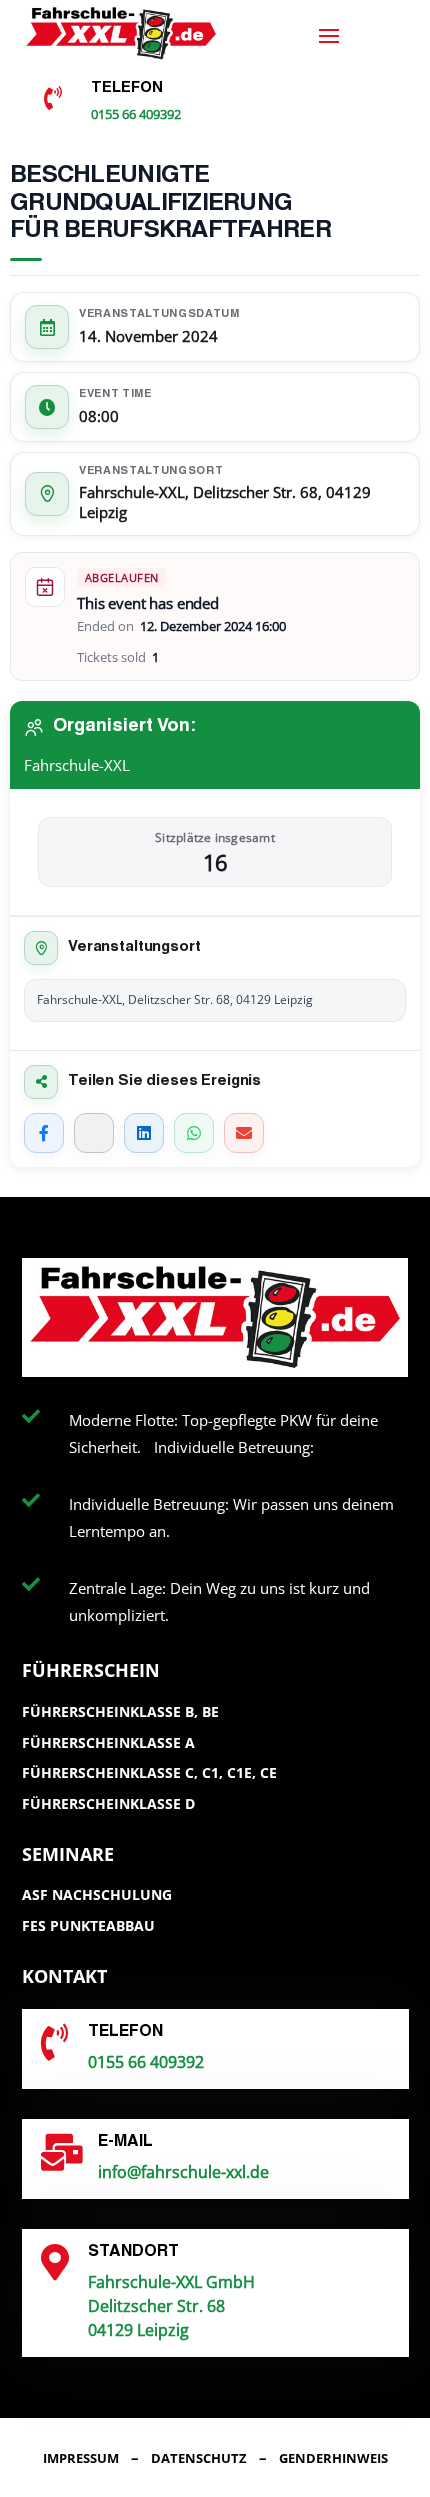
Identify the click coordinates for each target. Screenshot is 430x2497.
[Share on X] (94, 1133)
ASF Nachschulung (97, 1894)
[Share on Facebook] (44, 1133)
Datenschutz (199, 2458)
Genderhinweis (333, 2458)
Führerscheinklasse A (108, 1742)
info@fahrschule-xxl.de (183, 2172)
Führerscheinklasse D (108, 1803)
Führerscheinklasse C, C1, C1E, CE (149, 1772)
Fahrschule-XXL (77, 765)
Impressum (81, 2458)
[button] (36, 2461)
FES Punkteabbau (88, 1925)
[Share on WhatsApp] (194, 1133)
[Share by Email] (244, 1133)
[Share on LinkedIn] (144, 1133)
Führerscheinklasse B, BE (120, 1711)
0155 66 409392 (136, 114)
